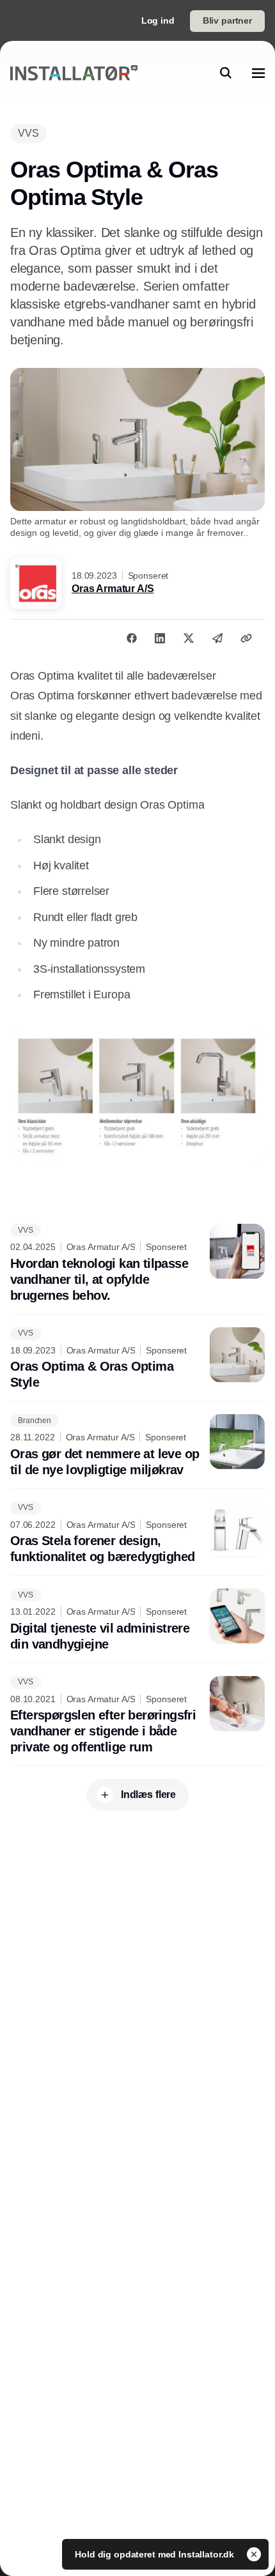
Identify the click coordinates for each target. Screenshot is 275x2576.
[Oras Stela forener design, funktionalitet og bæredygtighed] (137, 1534)
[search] (226, 73)
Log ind (158, 20)
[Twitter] (189, 638)
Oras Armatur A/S (113, 589)
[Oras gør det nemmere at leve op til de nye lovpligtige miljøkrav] (137, 1446)
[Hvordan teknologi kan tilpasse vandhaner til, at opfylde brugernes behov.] (137, 1264)
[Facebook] (132, 638)
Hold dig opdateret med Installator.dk (156, 2554)
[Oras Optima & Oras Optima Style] (137, 1359)
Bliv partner (227, 20)
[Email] (217, 638)
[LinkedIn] (160, 638)
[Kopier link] (246, 638)
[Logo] (74, 73)
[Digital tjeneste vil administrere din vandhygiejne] (137, 1620)
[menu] (258, 73)
